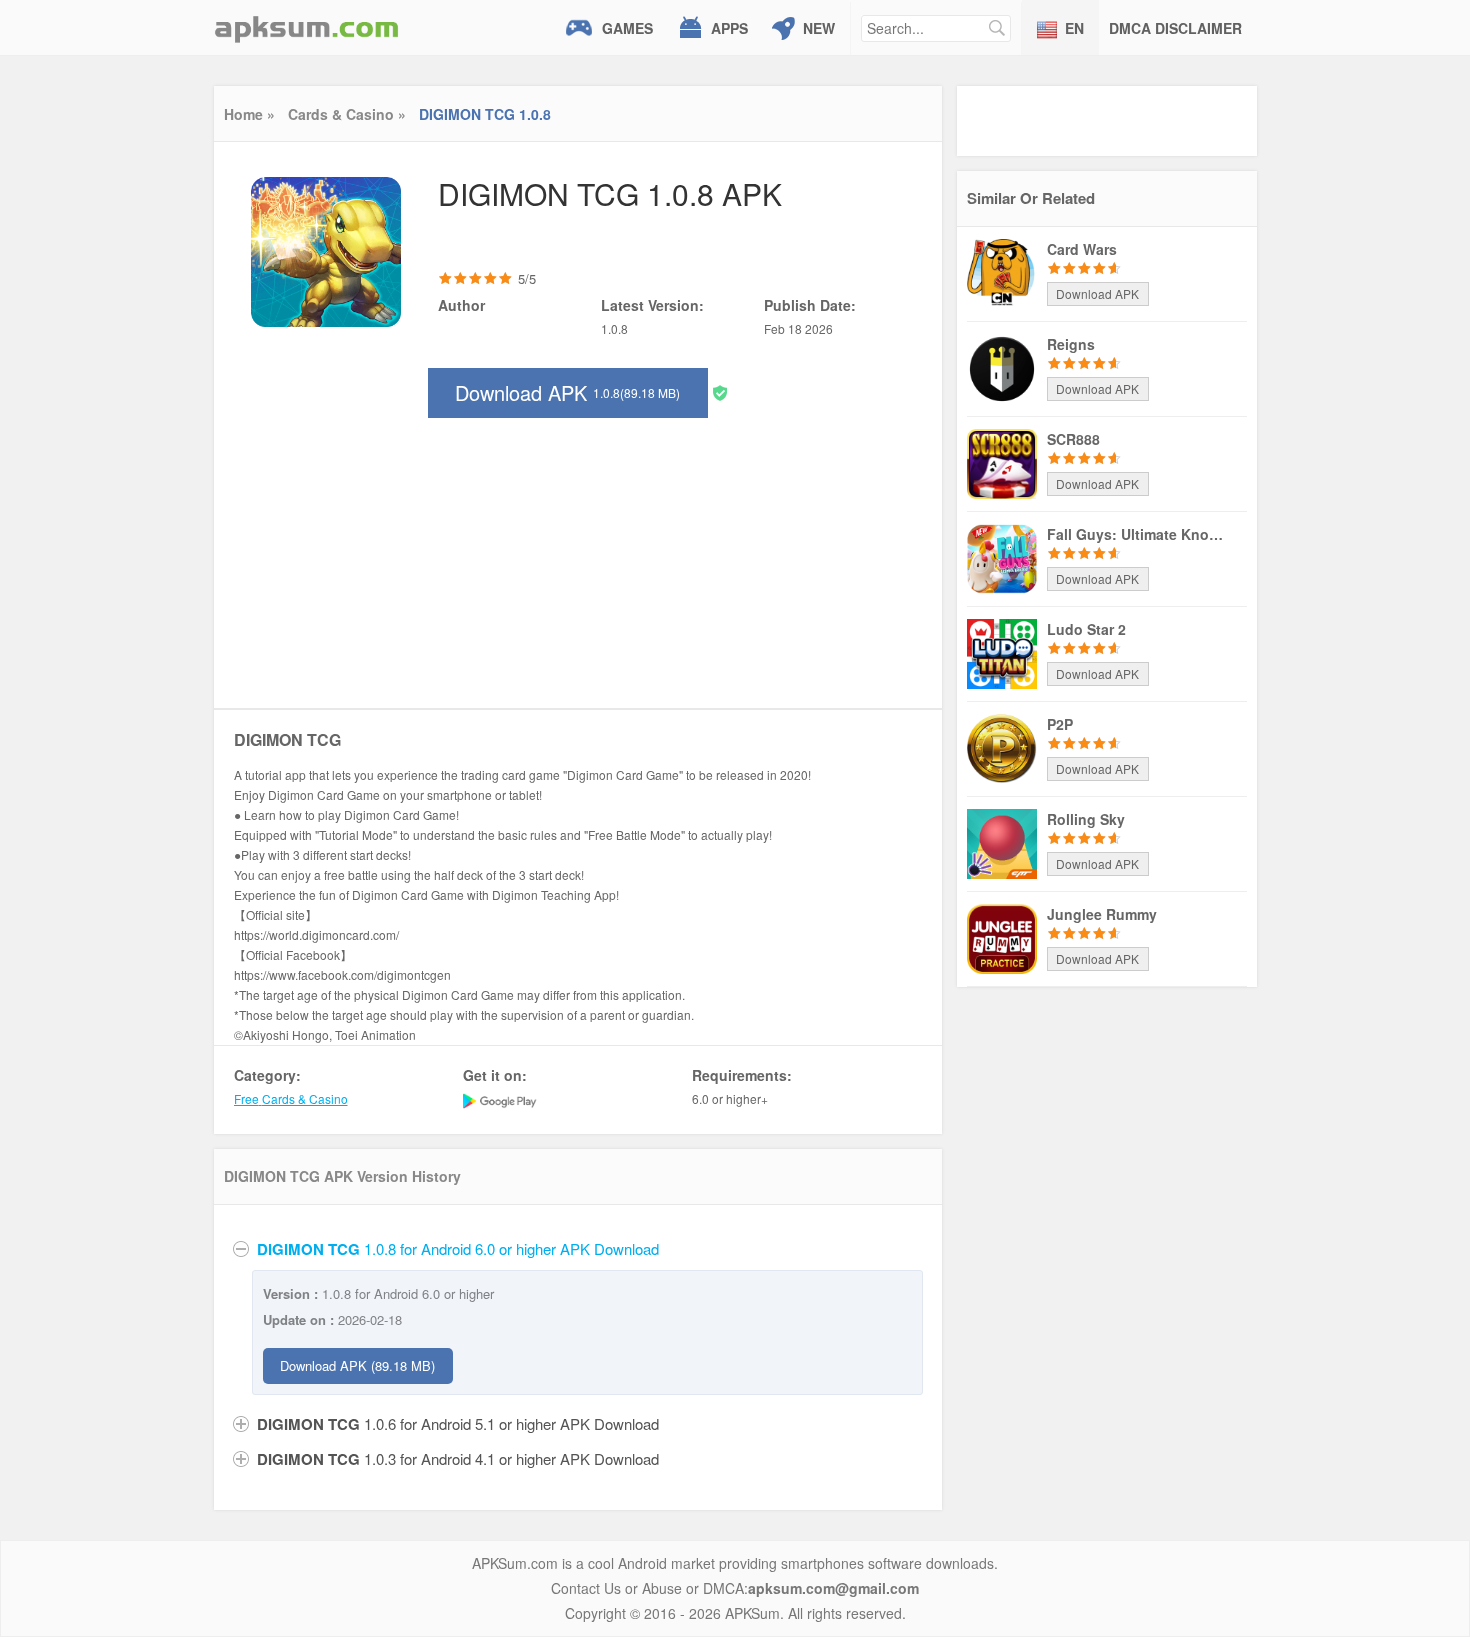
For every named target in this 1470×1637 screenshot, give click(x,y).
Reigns (1071, 344)
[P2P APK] (1002, 747)
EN (1074, 28)
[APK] (307, 27)
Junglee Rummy (1102, 914)
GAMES (627, 28)
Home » (249, 114)
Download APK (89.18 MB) (357, 1365)
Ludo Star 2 (1086, 629)
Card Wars (1082, 249)
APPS (729, 28)
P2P (1060, 724)
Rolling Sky (1086, 819)
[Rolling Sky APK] (1002, 842)
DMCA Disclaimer (1175, 28)
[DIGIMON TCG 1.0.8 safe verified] (720, 391)
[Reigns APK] (1002, 367)
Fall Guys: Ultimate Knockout (1137, 534)
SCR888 (1073, 439)
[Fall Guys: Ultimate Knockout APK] (1002, 557)
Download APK (567, 392)
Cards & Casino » (347, 114)
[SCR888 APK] (1002, 462)
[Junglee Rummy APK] (1002, 937)
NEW (819, 28)
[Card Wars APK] (1002, 272)
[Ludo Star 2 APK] (1002, 652)
